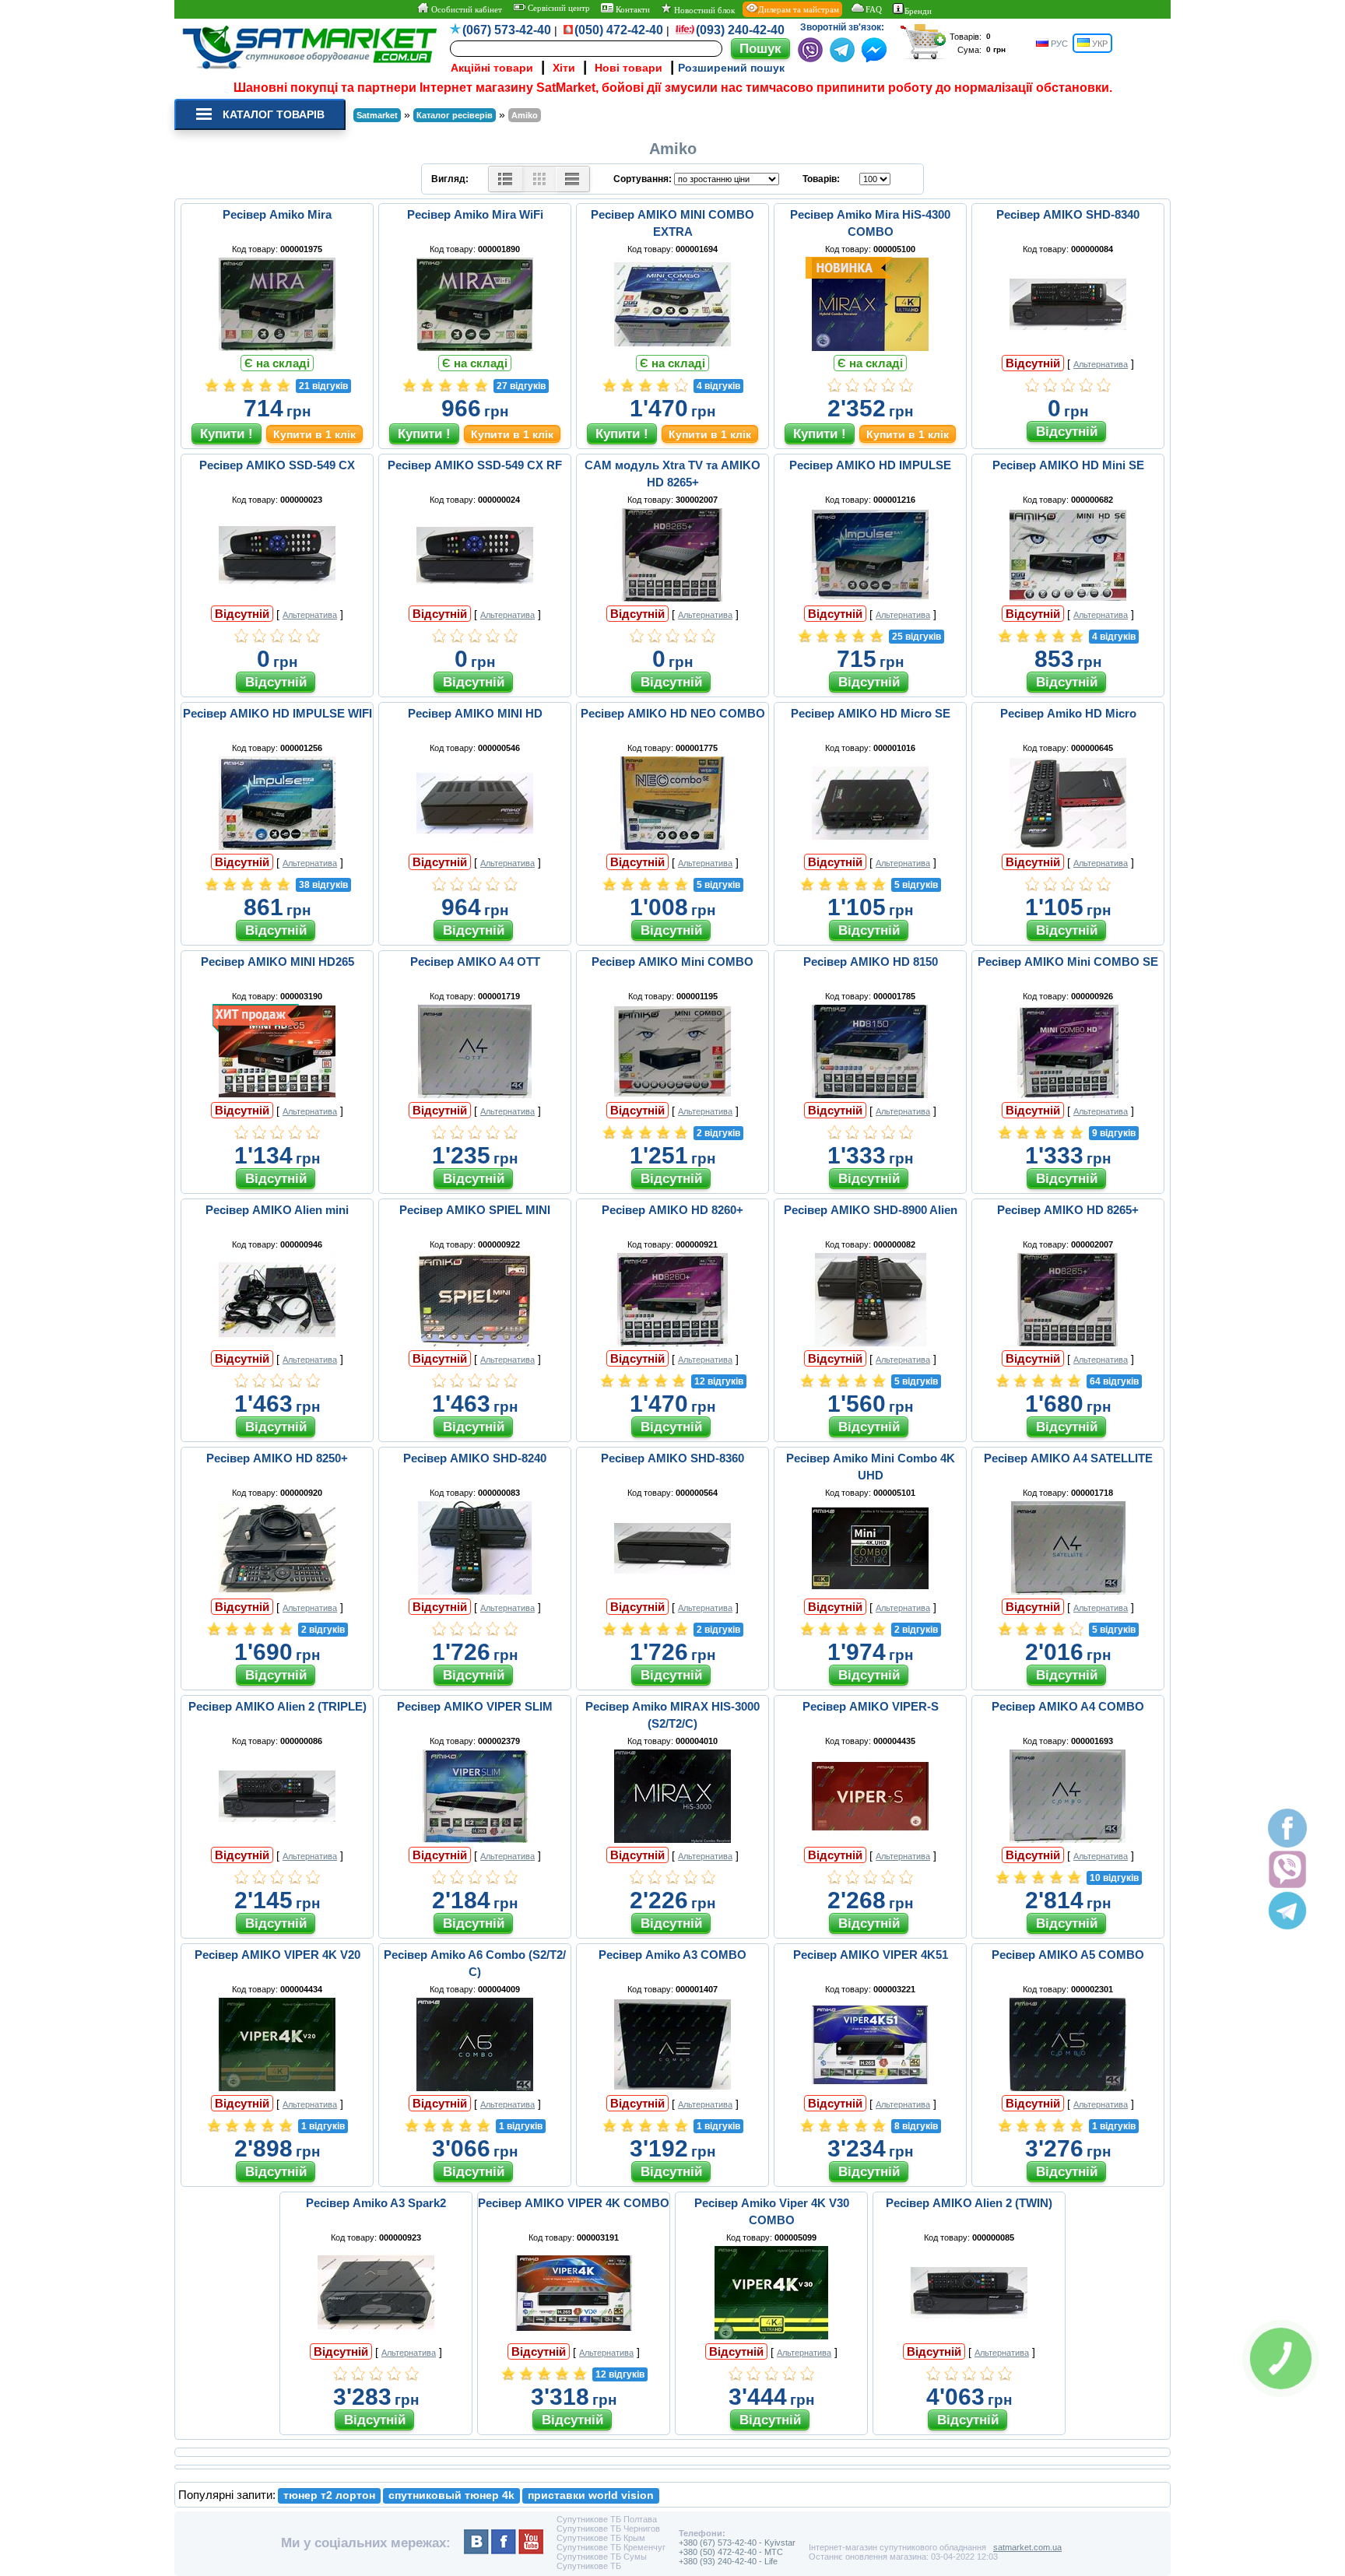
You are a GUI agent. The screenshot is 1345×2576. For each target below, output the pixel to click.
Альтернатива (1101, 364)
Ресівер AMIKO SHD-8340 (1068, 214)
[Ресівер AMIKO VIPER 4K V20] (277, 2087)
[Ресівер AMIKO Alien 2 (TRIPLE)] (277, 1839)
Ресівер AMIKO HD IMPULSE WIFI (277, 713)
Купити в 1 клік (314, 434)
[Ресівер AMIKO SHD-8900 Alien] (870, 1342)
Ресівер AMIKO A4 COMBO (1068, 1706)
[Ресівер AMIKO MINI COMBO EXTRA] (672, 347)
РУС (1058, 44)
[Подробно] (506, 179)
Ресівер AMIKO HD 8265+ (1068, 1210)
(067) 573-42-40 (507, 30)
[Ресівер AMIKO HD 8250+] (277, 1591)
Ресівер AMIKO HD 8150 (871, 962)
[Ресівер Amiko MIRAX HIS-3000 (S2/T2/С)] (672, 1839)
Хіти (564, 68)
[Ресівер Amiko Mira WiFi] (475, 347)
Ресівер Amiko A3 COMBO (672, 1955)
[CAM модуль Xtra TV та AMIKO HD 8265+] (672, 598)
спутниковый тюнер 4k (451, 2495)
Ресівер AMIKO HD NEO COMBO (673, 713)
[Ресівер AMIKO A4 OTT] (475, 1094)
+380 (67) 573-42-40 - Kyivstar (737, 2543)
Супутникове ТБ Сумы (602, 2557)
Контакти (632, 9)
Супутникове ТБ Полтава (607, 2519)
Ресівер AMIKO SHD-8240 (475, 1458)
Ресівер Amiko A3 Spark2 (376, 2203)
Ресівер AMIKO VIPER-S (871, 1706)
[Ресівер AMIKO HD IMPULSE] (870, 598)
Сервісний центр (558, 8)
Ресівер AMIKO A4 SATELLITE (1068, 1458)
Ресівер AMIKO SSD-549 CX (277, 465)
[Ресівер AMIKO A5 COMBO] (1068, 2087)
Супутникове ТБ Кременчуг (611, 2547)
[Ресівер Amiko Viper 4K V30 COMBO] (771, 2336)
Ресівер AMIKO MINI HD (475, 713)
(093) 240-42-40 (740, 30)
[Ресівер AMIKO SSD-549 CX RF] (475, 598)
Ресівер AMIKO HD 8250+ (277, 1458)
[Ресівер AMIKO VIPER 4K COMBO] (574, 2336)
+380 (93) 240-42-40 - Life (728, 2561)
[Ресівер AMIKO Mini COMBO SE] (1068, 1094)
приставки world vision (591, 2495)
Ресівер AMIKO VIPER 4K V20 (277, 1955)
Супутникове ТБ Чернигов (608, 2529)
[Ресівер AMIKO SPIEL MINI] (475, 1342)
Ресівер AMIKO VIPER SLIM (475, 1706)
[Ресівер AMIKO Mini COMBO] (672, 1094)
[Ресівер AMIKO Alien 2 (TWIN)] (969, 2336)
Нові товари (629, 68)
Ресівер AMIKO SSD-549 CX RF (475, 465)
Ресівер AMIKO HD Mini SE (1068, 465)
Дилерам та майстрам (799, 9)
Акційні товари (492, 68)
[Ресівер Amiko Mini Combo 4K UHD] (870, 1591)
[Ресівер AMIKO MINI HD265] (277, 1094)
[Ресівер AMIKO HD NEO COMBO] (672, 846)
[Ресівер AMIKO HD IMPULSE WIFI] (277, 846)
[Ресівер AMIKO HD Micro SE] (870, 846)
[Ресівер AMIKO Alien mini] (277, 1342)
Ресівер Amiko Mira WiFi (475, 214)
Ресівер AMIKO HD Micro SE (871, 713)
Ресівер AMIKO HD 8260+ (672, 1210)
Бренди (918, 11)
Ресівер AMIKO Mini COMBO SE (1068, 962)
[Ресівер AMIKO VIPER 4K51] (870, 2087)
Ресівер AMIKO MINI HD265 (277, 962)
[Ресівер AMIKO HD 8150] (870, 1094)
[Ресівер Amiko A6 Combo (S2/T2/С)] (475, 2087)
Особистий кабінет (465, 9)
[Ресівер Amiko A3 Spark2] (376, 2336)
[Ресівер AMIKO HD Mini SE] (1068, 598)
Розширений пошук (731, 68)
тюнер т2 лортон (329, 2495)
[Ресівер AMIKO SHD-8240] (475, 1591)
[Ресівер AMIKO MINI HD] (475, 846)
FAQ (874, 9)
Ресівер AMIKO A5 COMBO (1068, 1955)
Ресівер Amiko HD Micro (1068, 713)
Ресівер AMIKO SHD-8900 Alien (871, 1210)
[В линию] (572, 179)
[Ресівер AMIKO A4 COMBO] (1068, 1839)
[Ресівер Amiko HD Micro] (1068, 846)
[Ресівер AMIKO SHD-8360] (672, 1591)
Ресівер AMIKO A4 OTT (475, 962)
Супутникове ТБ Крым (601, 2538)
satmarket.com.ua (1027, 2547)
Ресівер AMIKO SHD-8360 (672, 1458)
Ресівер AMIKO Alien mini (277, 1210)
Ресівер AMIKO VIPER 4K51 (871, 1955)
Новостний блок (703, 10)
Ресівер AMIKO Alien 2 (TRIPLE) (277, 1706)
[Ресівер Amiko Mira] (277, 347)
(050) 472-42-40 (619, 30)
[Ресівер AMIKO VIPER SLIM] (475, 1839)
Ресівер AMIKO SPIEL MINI (475, 1210)
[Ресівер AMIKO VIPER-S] (870, 1839)
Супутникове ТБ (589, 2566)
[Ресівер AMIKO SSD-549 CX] (277, 598)
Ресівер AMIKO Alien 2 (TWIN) (969, 2203)
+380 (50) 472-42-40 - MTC (731, 2552)
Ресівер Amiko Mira (277, 214)
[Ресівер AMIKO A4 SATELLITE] (1068, 1591)
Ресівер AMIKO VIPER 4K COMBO (574, 2203)
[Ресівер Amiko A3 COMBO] (672, 2087)
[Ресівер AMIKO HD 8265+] (1068, 1342)
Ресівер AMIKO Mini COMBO (672, 962)
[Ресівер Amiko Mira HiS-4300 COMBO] (870, 347)
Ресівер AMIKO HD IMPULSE (870, 465)
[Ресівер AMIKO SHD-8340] (1068, 347)
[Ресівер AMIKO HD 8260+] (672, 1342)
